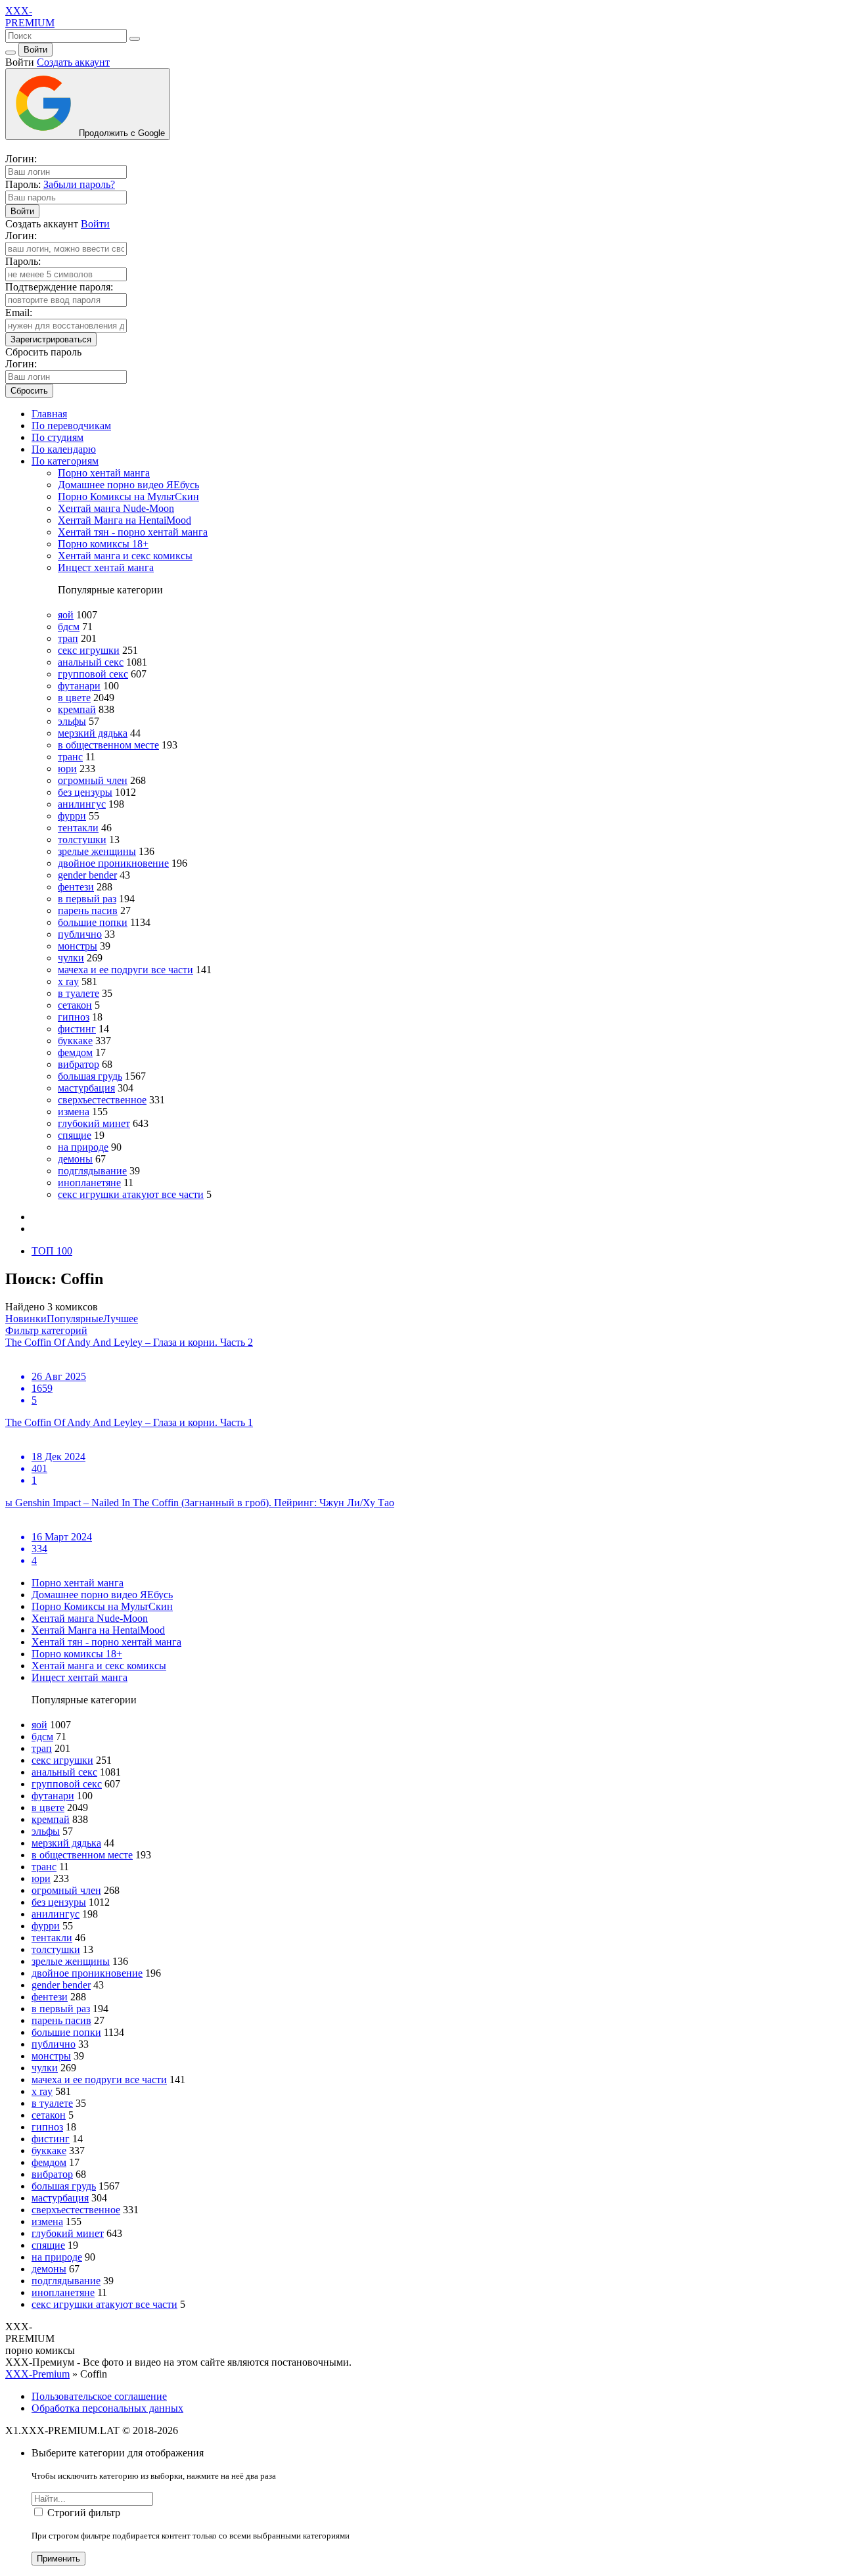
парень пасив (88, 910)
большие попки (93, 922)
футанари (79, 686)
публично (80, 934)
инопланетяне (89, 1183)
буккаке (75, 1041)
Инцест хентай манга (106, 567)
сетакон (75, 1005)
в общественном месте (108, 745)
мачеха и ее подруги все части (125, 970)
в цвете (74, 698)
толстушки (82, 839)
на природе (83, 1147)
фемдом (75, 1052)
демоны (75, 1159)
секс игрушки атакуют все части (131, 1194)
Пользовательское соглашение (99, 2396)
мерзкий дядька (93, 733)
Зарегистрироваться (51, 339)
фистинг (77, 1029)
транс (70, 757)
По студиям (57, 437)
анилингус (82, 804)
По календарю (64, 449)
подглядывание (92, 1171)
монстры (78, 946)
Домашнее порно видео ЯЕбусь (128, 485)
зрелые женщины (97, 851)
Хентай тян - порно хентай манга (133, 532)
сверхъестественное (102, 1100)
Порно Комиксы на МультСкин (128, 496)
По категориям (65, 461)
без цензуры (85, 792)
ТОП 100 (52, 1251)
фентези (76, 887)
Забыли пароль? (79, 184)
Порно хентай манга (104, 473)
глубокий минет (94, 1123)
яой (66, 615)
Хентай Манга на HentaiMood (125, 520)
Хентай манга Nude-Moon (116, 508)
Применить (58, 2559)
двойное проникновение (113, 863)
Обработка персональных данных (107, 2408)
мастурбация (86, 1088)
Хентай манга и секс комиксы (125, 556)
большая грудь (90, 1076)
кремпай (77, 709)
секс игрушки (89, 650)
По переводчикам (71, 425)
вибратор (79, 1064)
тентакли (78, 828)
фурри (72, 816)
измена (74, 1112)
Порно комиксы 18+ (103, 544)
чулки (71, 958)
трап (68, 638)
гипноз (74, 1017)
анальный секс (91, 662)
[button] (46, 1330)
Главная (49, 414)
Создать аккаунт (73, 62)
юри (67, 769)
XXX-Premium (37, 2374)
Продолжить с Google (121, 133)
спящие (75, 1135)
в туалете (79, 993)
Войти (35, 50)
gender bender (87, 875)
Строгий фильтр (84, 2513)
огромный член (93, 780)
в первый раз (87, 899)
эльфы (72, 721)
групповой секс (93, 674)
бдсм (69, 627)
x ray (68, 981)
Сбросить (29, 391)
